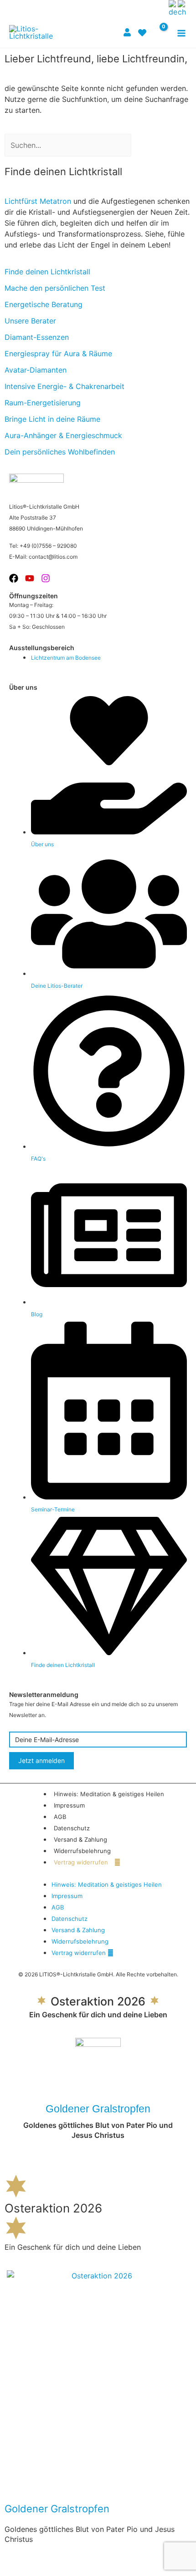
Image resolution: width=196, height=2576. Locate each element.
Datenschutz (72, 1828)
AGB (60, 1817)
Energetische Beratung (44, 304)
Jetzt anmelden (41, 1760)
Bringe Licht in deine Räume (52, 419)
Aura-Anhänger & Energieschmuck (63, 435)
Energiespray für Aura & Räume (58, 354)
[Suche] (143, 145)
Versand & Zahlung (80, 1839)
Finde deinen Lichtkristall (47, 272)
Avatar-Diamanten (36, 370)
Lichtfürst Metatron (38, 201)
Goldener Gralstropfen (98, 2109)
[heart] (143, 33)
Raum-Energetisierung (43, 403)
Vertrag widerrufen (82, 1862)
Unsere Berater (30, 321)
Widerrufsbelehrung (82, 1851)
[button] (160, 8)
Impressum (69, 1805)
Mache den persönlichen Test (55, 288)
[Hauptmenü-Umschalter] (181, 33)
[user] (128, 32)
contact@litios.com (53, 557)
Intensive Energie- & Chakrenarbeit (64, 386)
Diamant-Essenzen (37, 337)
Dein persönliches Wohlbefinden (60, 452)
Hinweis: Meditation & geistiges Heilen (109, 1794)
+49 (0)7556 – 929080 (48, 546)
